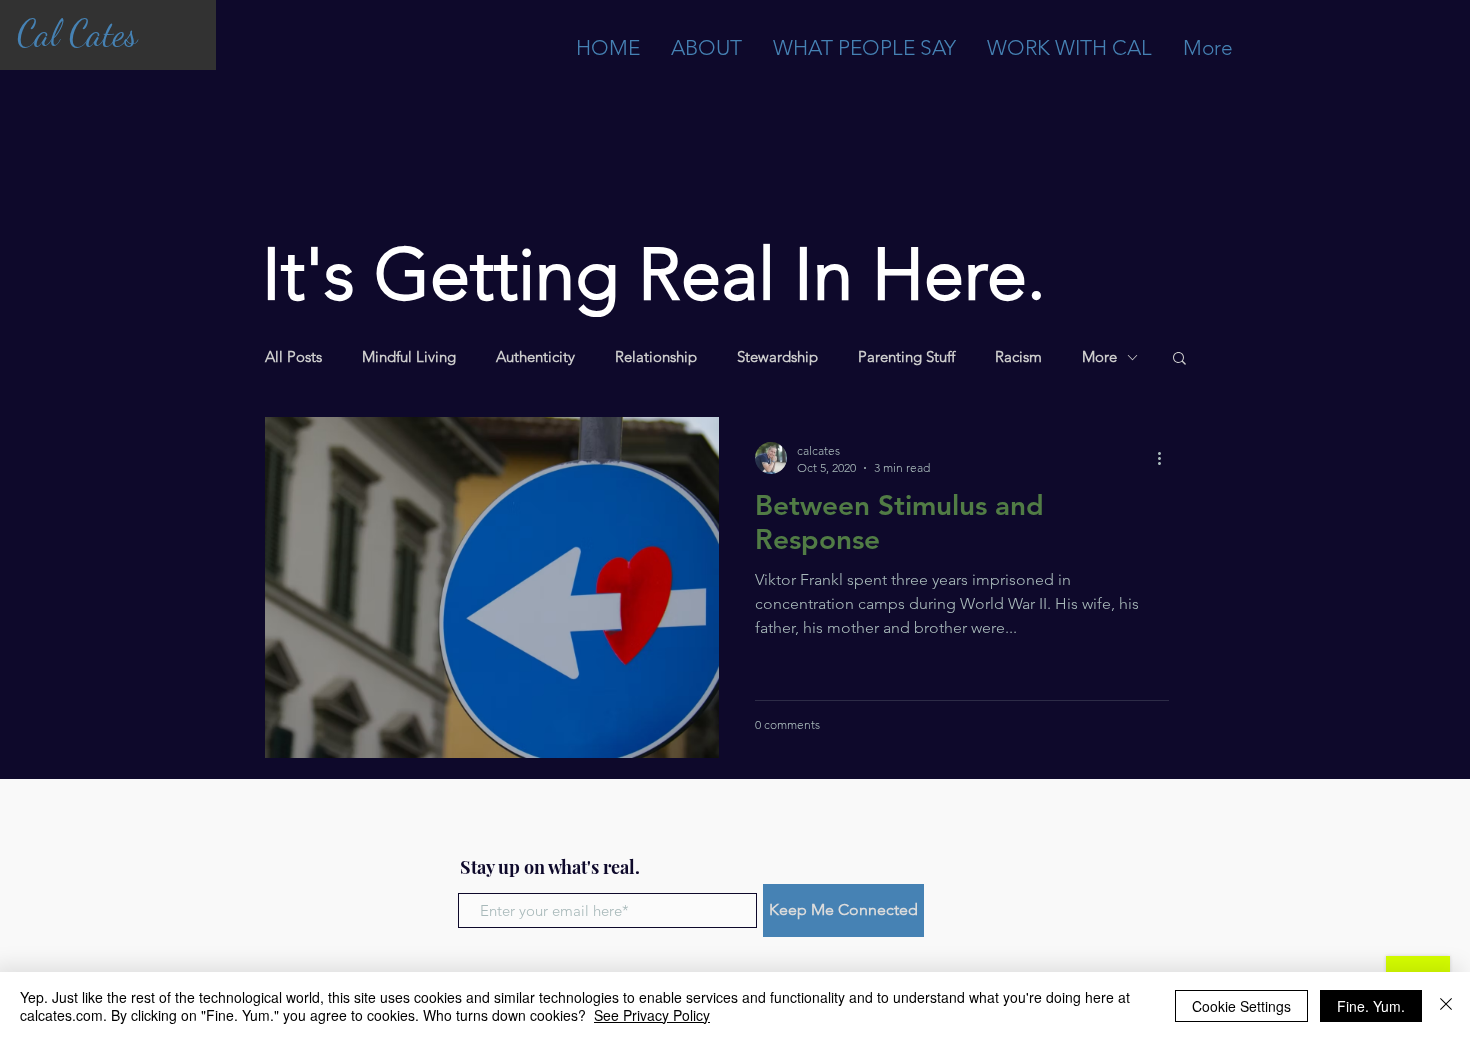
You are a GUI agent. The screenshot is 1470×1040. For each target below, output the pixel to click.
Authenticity (535, 357)
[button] (1179, 359)
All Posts (293, 357)
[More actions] (1166, 458)
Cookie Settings (1241, 1006)
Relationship (656, 357)
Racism (1018, 357)
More (1099, 357)
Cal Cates (77, 33)
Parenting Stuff (906, 357)
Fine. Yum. (1371, 1006)
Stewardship (777, 357)
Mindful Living (409, 357)
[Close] (1446, 1006)
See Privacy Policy (652, 1015)
